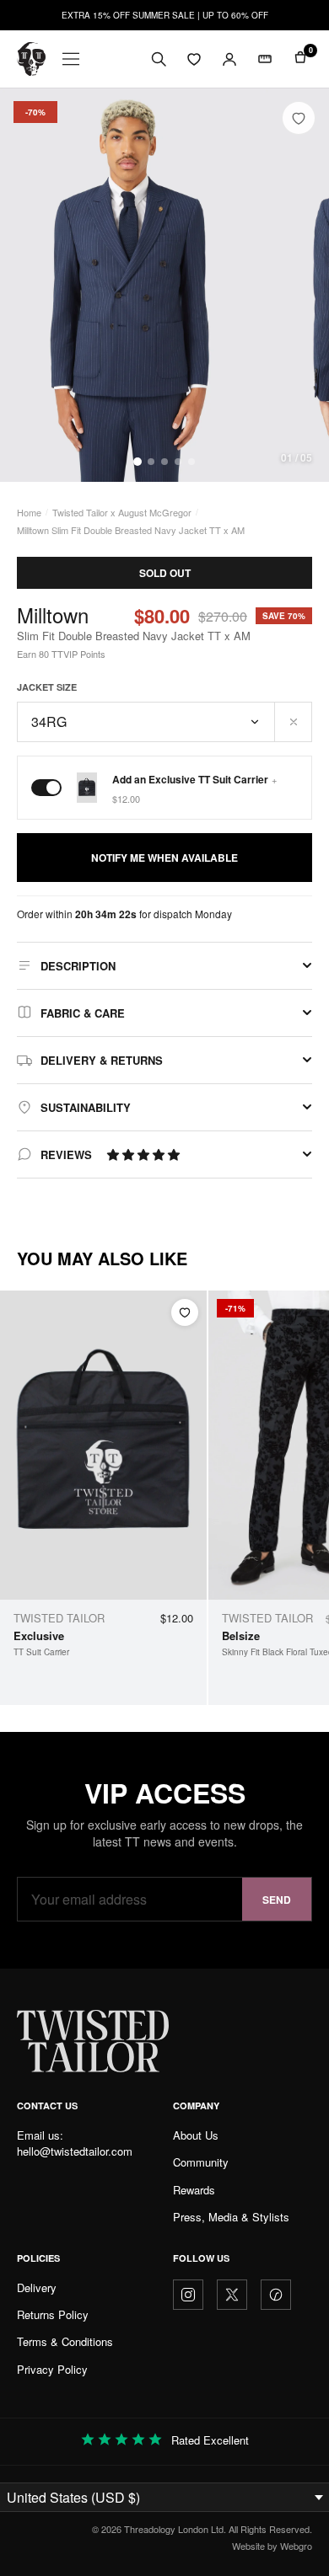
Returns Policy (53, 2314)
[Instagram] (188, 2295)
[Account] (229, 59)
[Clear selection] (294, 722)
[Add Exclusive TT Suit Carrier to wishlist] (185, 1312)
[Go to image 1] (138, 462)
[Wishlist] (194, 59)
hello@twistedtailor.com (75, 2151)
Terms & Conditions (65, 2341)
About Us (196, 2135)
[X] (232, 2295)
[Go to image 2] (151, 462)
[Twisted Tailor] (31, 59)
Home (29, 512)
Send (277, 1900)
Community (201, 2162)
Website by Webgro (272, 2546)
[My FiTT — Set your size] (265, 59)
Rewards (194, 2190)
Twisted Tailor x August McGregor (122, 512)
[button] (143, 1154)
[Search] (159, 59)
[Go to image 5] (191, 462)
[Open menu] (71, 59)
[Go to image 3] (164, 462)
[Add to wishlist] (299, 118)
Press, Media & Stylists (231, 2217)
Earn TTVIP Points (61, 654)
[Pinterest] (276, 2295)
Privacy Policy (52, 2369)
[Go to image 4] (178, 462)
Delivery (37, 2287)
